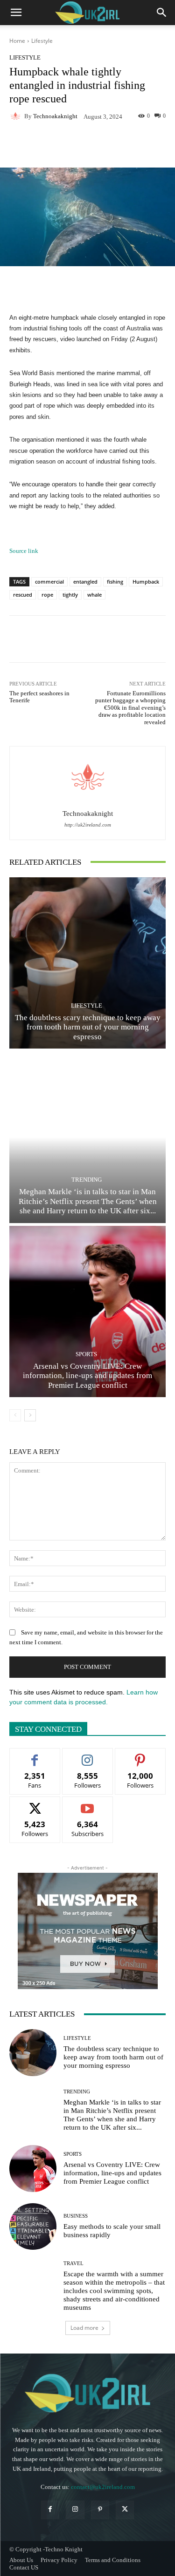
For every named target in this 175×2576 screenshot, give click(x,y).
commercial (49, 582)
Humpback (146, 582)
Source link (24, 551)
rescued (23, 595)
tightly (70, 595)
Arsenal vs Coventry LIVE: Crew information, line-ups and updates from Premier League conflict (87, 1376)
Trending (87, 1180)
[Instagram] (75, 2510)
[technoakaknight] (17, 116)
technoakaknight (55, 116)
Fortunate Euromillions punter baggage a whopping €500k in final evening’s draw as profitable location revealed (130, 708)
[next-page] (30, 1415)
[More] (135, 146)
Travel (73, 2263)
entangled (85, 582)
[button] (16, 13)
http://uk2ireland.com (88, 825)
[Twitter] (125, 2510)
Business (76, 2216)
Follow (87, 1755)
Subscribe (88, 1804)
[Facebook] (50, 2510)
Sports (86, 1354)
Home (17, 41)
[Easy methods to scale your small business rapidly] (33, 2227)
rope (47, 595)
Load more (84, 2328)
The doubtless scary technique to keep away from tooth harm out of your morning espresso (88, 1027)
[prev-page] (15, 1415)
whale (94, 595)
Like (35, 1755)
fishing (115, 582)
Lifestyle (42, 41)
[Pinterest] (100, 2510)
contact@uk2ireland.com (103, 2487)
